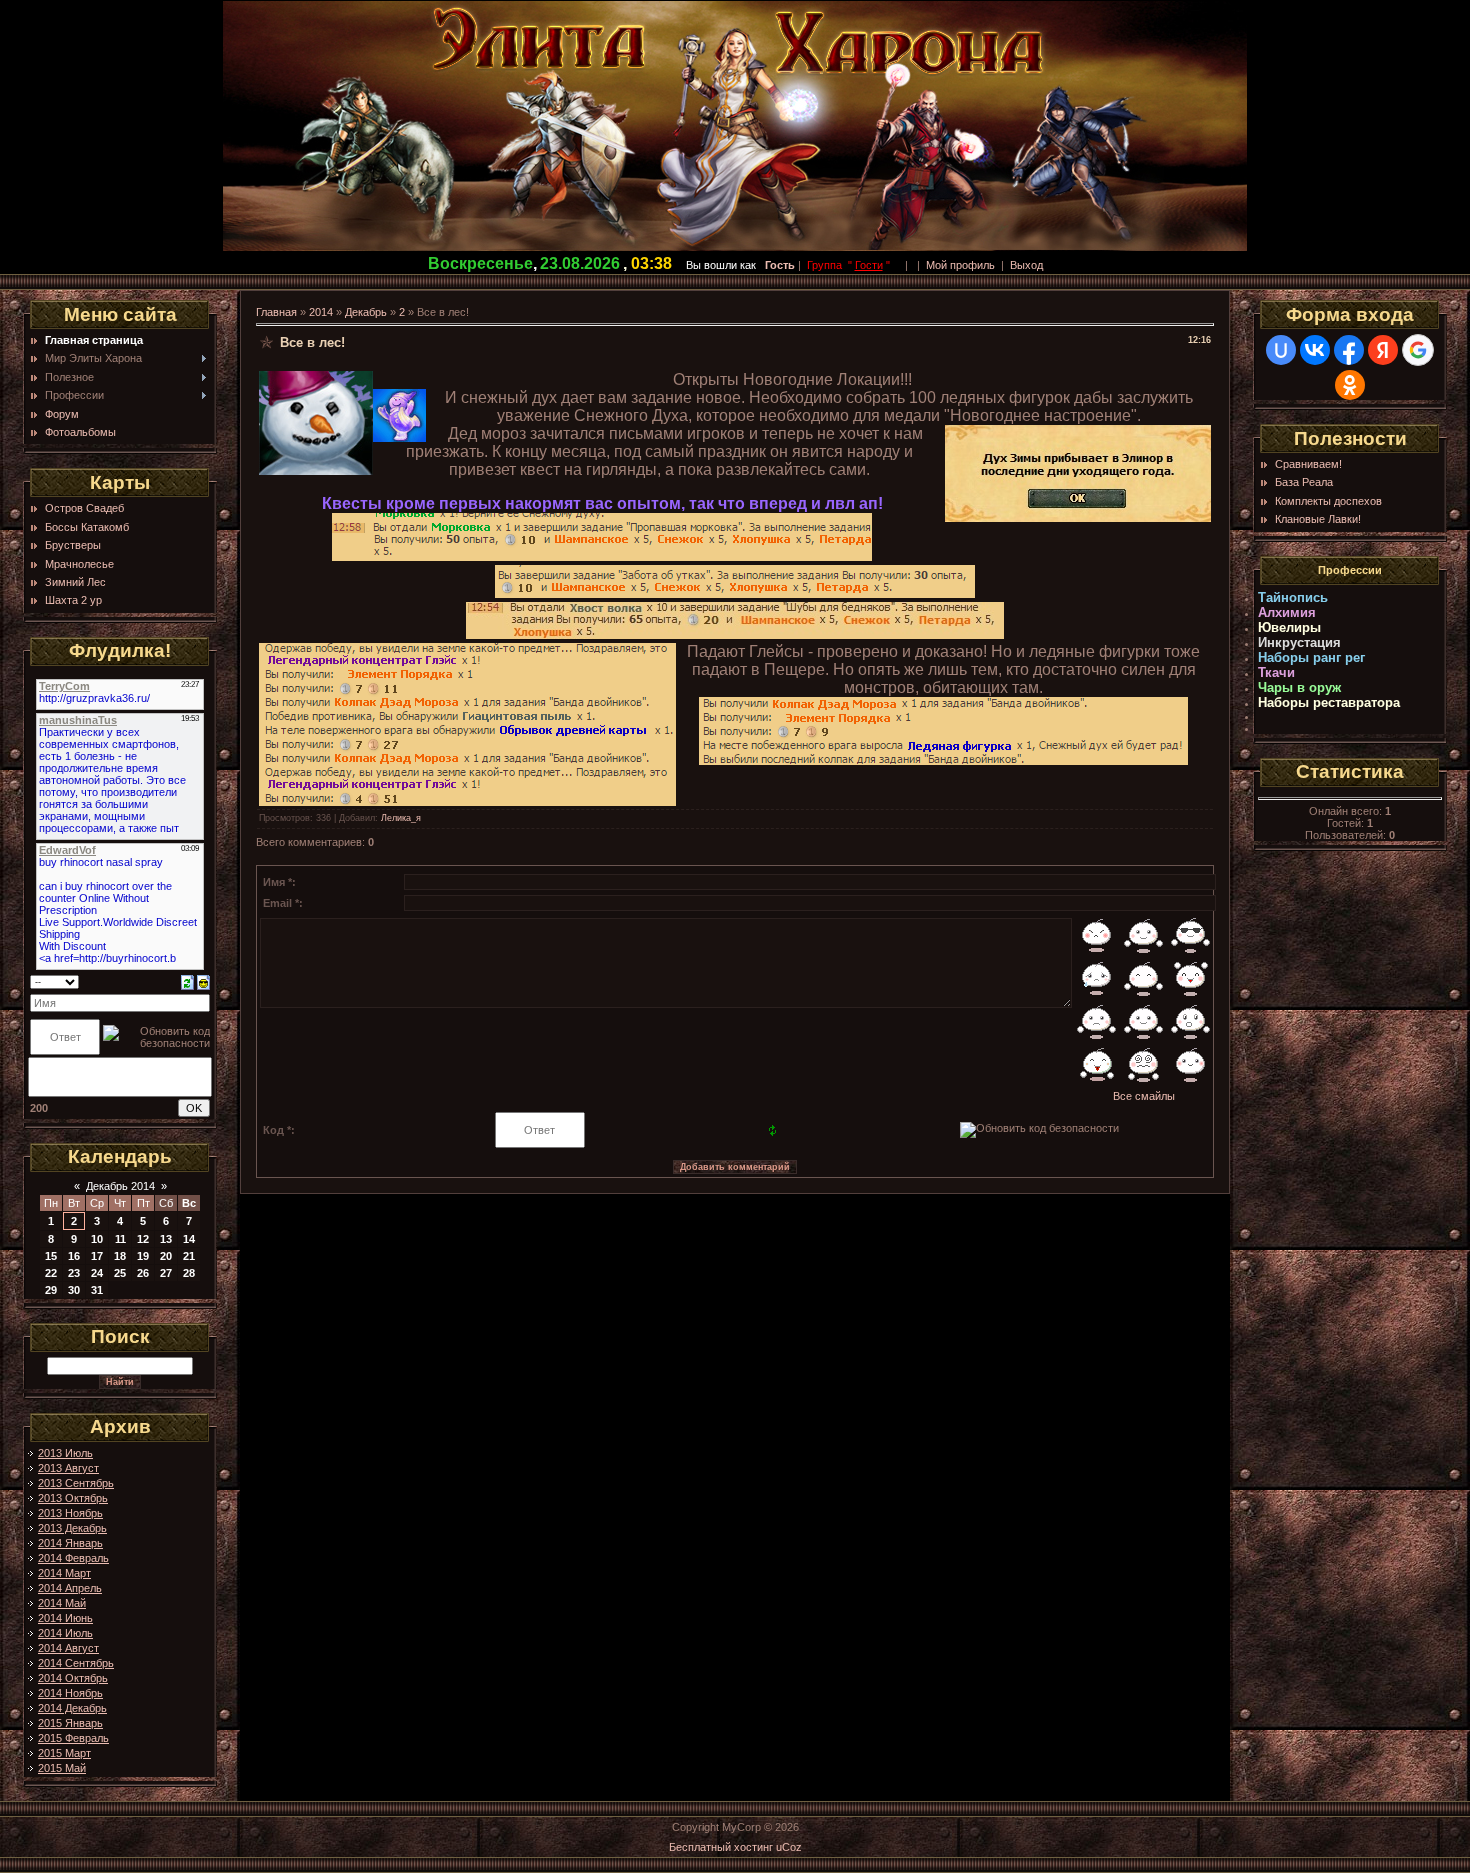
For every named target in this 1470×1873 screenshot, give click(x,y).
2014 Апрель (70, 1588)
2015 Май (62, 1768)
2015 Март (64, 1753)
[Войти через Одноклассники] (1350, 385)
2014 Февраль (73, 1558)
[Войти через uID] (1281, 350)
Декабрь (366, 312)
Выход (1026, 265)
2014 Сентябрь (76, 1663)
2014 (321, 312)
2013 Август (68, 1468)
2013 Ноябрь (70, 1513)
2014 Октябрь (73, 1678)
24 (97, 1273)
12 (143, 1239)
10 (97, 1239)
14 (189, 1239)
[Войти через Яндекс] (1383, 350)
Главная (276, 312)
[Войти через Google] (1418, 350)
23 (74, 1273)
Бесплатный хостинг (721, 1847)
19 (143, 1256)
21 (189, 1256)
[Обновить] (187, 981)
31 (97, 1290)
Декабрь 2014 (120, 1186)
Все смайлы (1144, 1096)
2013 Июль (65, 1453)
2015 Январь (70, 1723)
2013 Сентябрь (76, 1483)
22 (51, 1273)
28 (189, 1273)
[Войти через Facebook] (1349, 350)
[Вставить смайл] (203, 981)
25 (120, 1273)
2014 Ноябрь (70, 1693)
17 (97, 1256)
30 (74, 1290)
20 (166, 1256)
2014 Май (62, 1603)
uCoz (789, 1847)
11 (120, 1239)
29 (51, 1290)
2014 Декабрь (72, 1708)
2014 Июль (65, 1633)
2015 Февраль (73, 1738)
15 (51, 1256)
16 (74, 1256)
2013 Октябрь (73, 1498)
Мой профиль (960, 265)
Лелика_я (401, 818)
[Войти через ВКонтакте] (1315, 350)
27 (166, 1273)
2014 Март (64, 1573)
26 (143, 1273)
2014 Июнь (65, 1618)
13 (166, 1239)
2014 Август (68, 1648)
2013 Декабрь (72, 1528)
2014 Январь (70, 1543)
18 (120, 1256)
